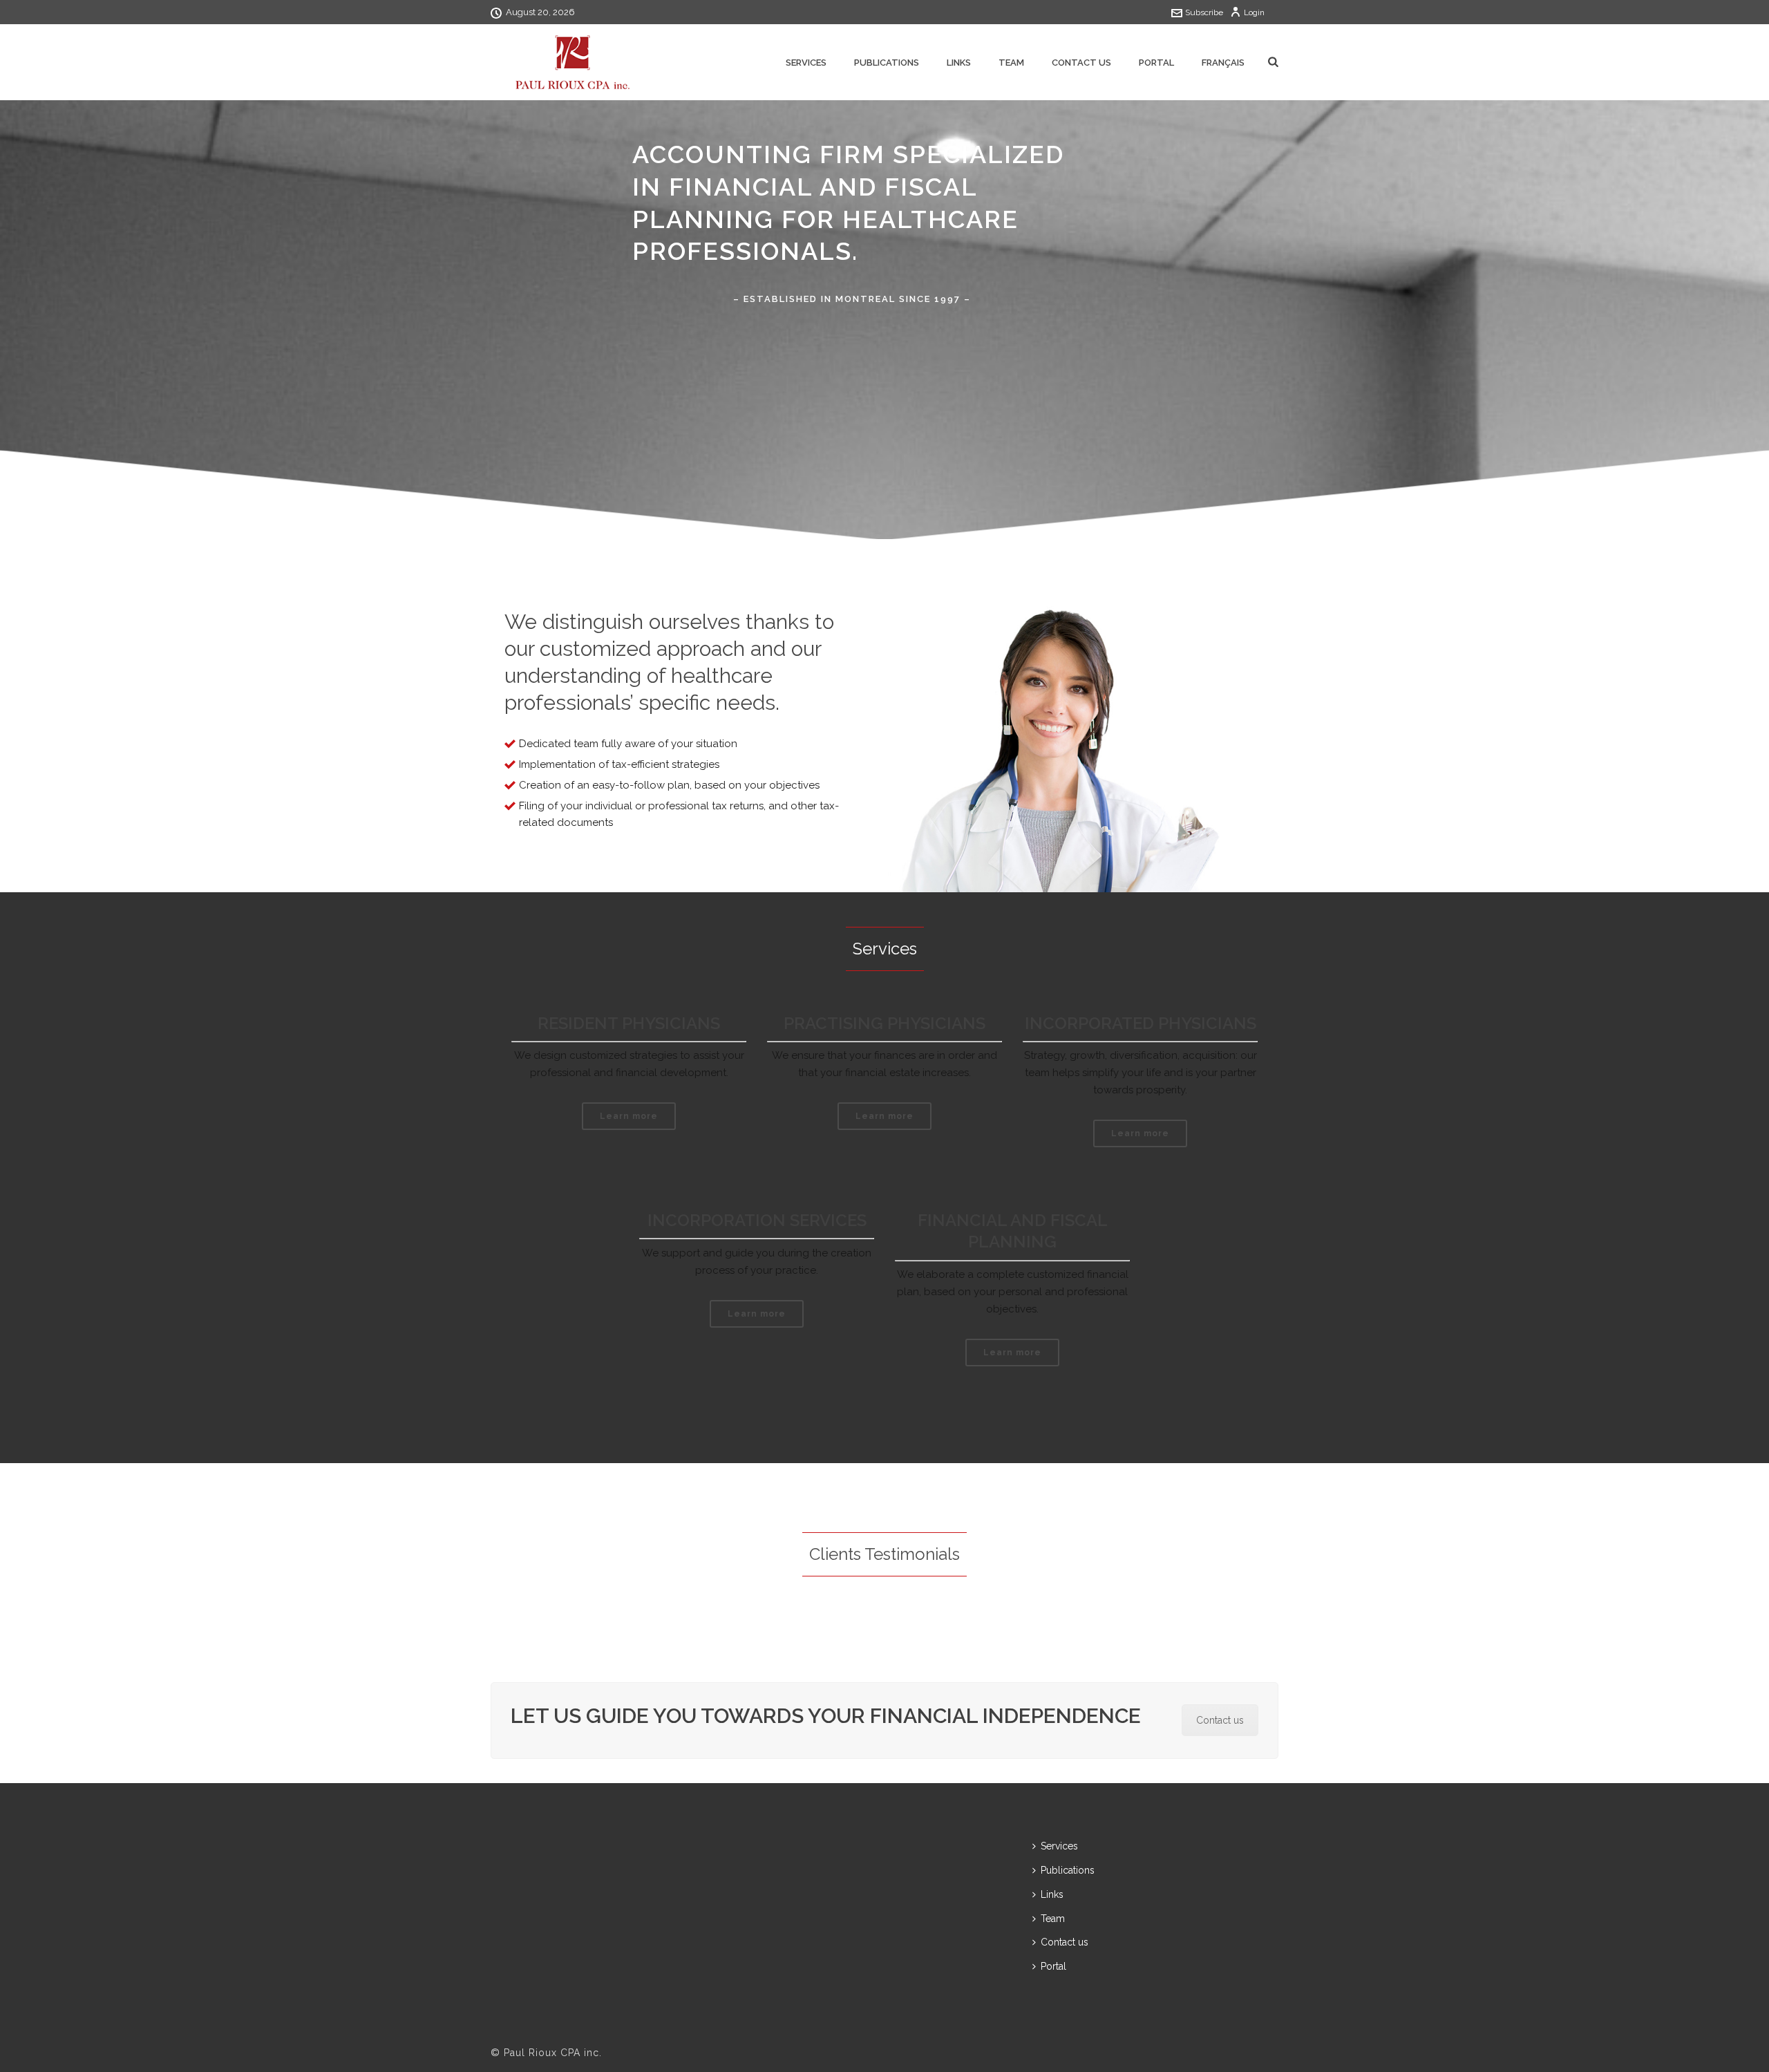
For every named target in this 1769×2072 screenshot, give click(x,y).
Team (1011, 63)
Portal (1156, 63)
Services (806, 63)
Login (1254, 12)
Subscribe (1204, 12)
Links (959, 63)
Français (1223, 63)
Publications (887, 63)
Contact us (1081, 63)
